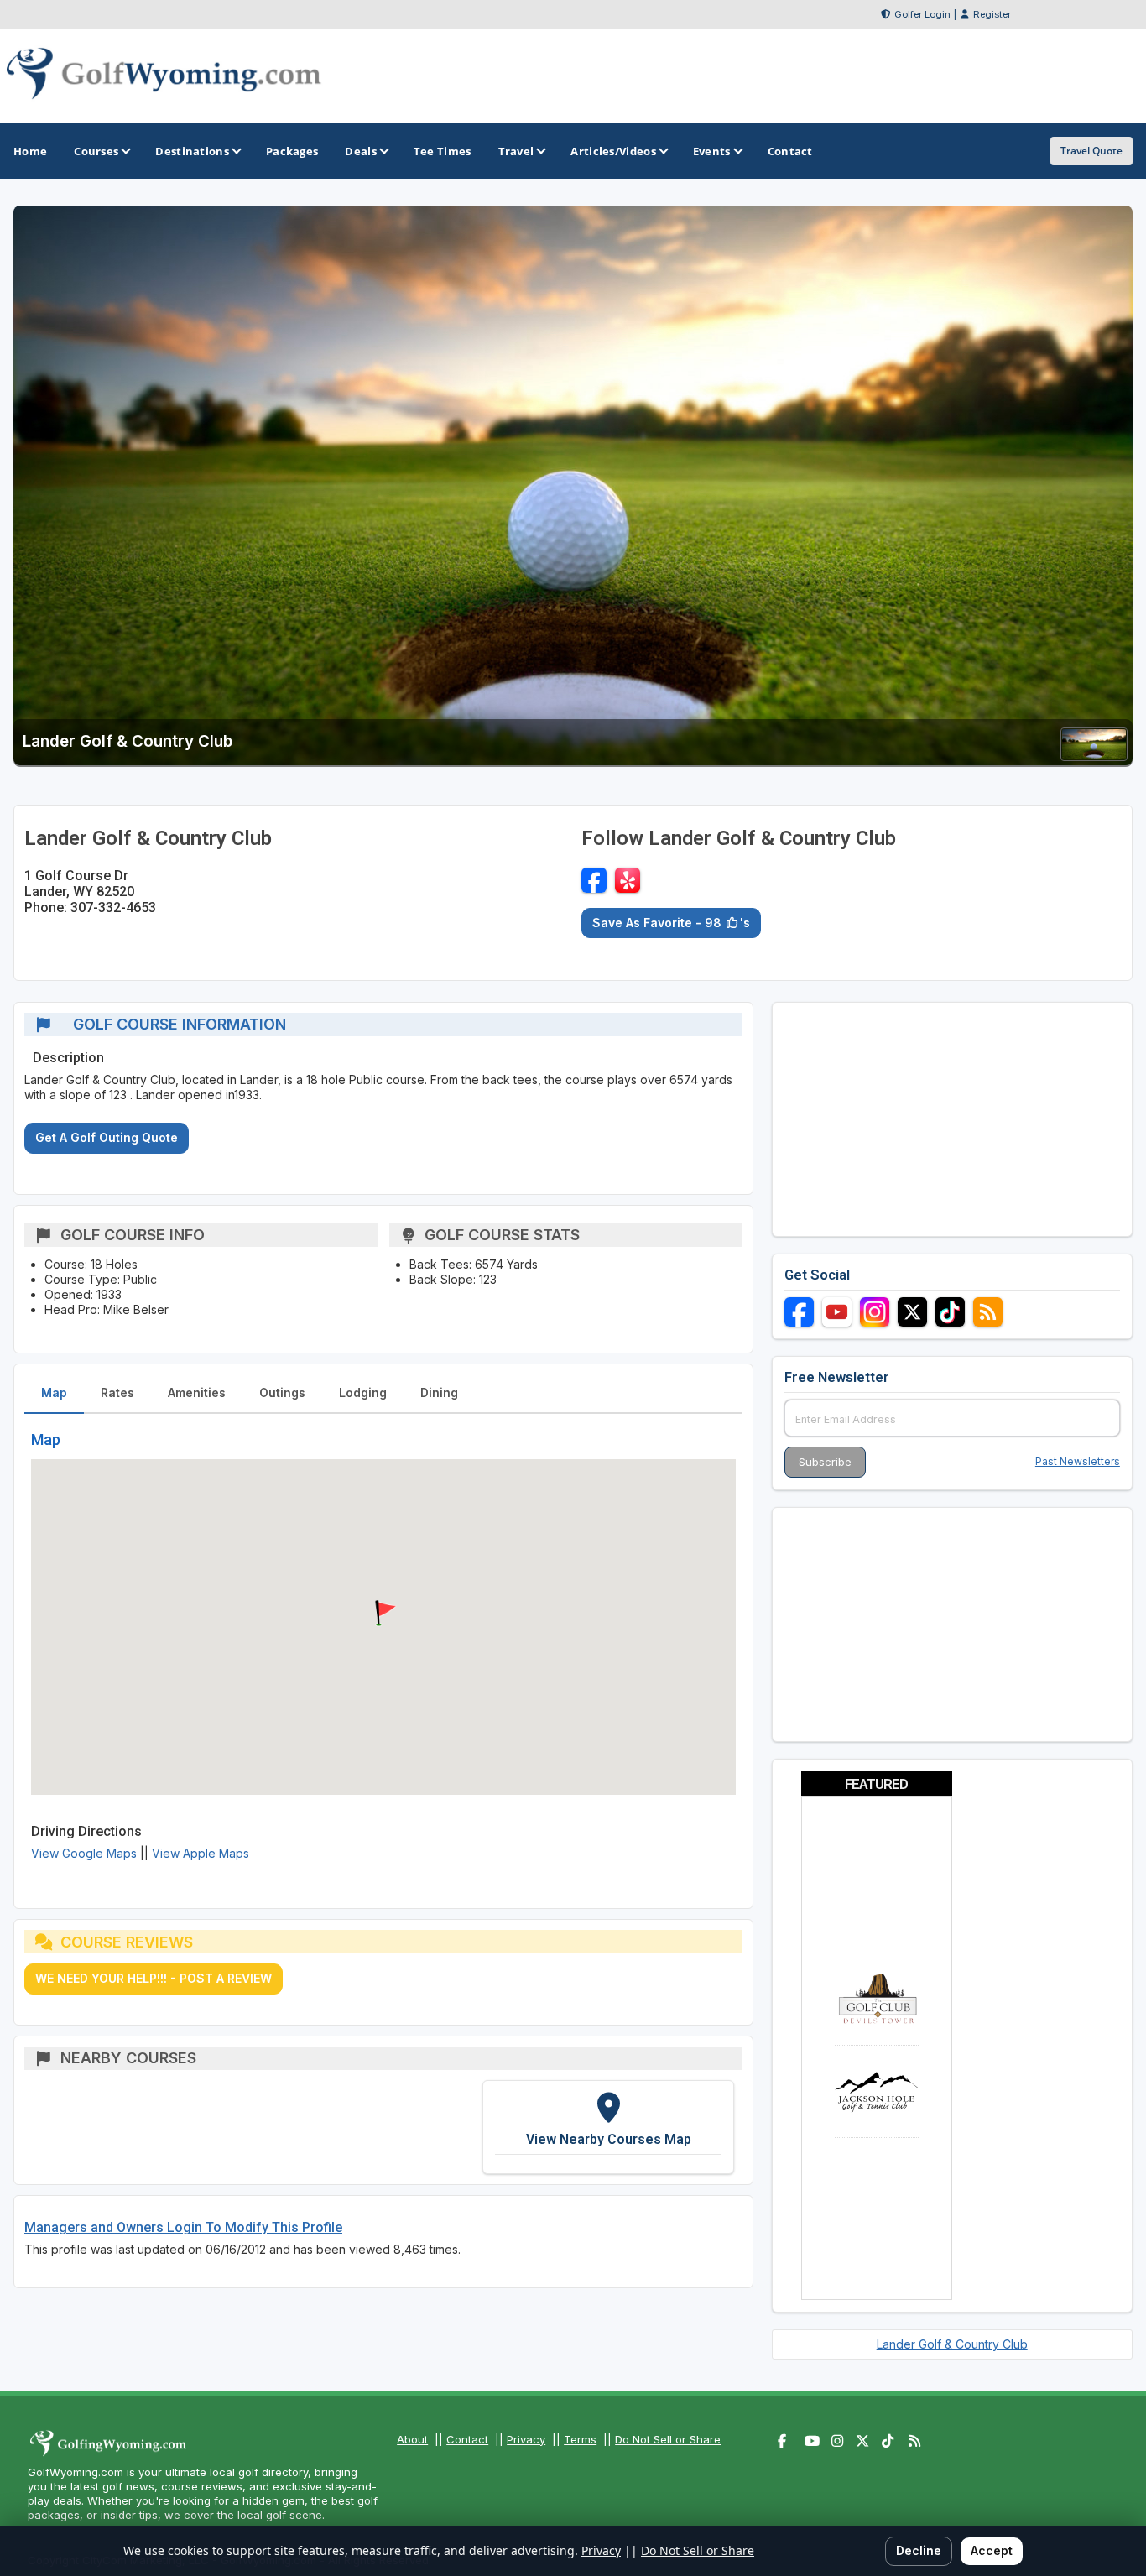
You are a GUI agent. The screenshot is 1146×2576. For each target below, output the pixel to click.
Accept (992, 2550)
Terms (580, 2439)
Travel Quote (1091, 151)
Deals (361, 151)
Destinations (192, 151)
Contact (467, 2439)
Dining (439, 1392)
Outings (282, 1392)
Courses (96, 151)
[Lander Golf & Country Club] (1094, 756)
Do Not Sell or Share (668, 2439)
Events (712, 151)
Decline (919, 2550)
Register (992, 14)
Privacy (526, 2439)
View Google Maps (84, 1853)
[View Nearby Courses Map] (608, 2127)
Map (54, 1392)
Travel (516, 151)
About (412, 2439)
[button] (383, 1614)
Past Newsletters (1078, 1461)
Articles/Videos (613, 151)
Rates (117, 1392)
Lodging (363, 1392)
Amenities (197, 1392)
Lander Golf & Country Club (952, 2344)
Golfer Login (922, 14)
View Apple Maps (201, 1853)
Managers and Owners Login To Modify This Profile (183, 2227)
